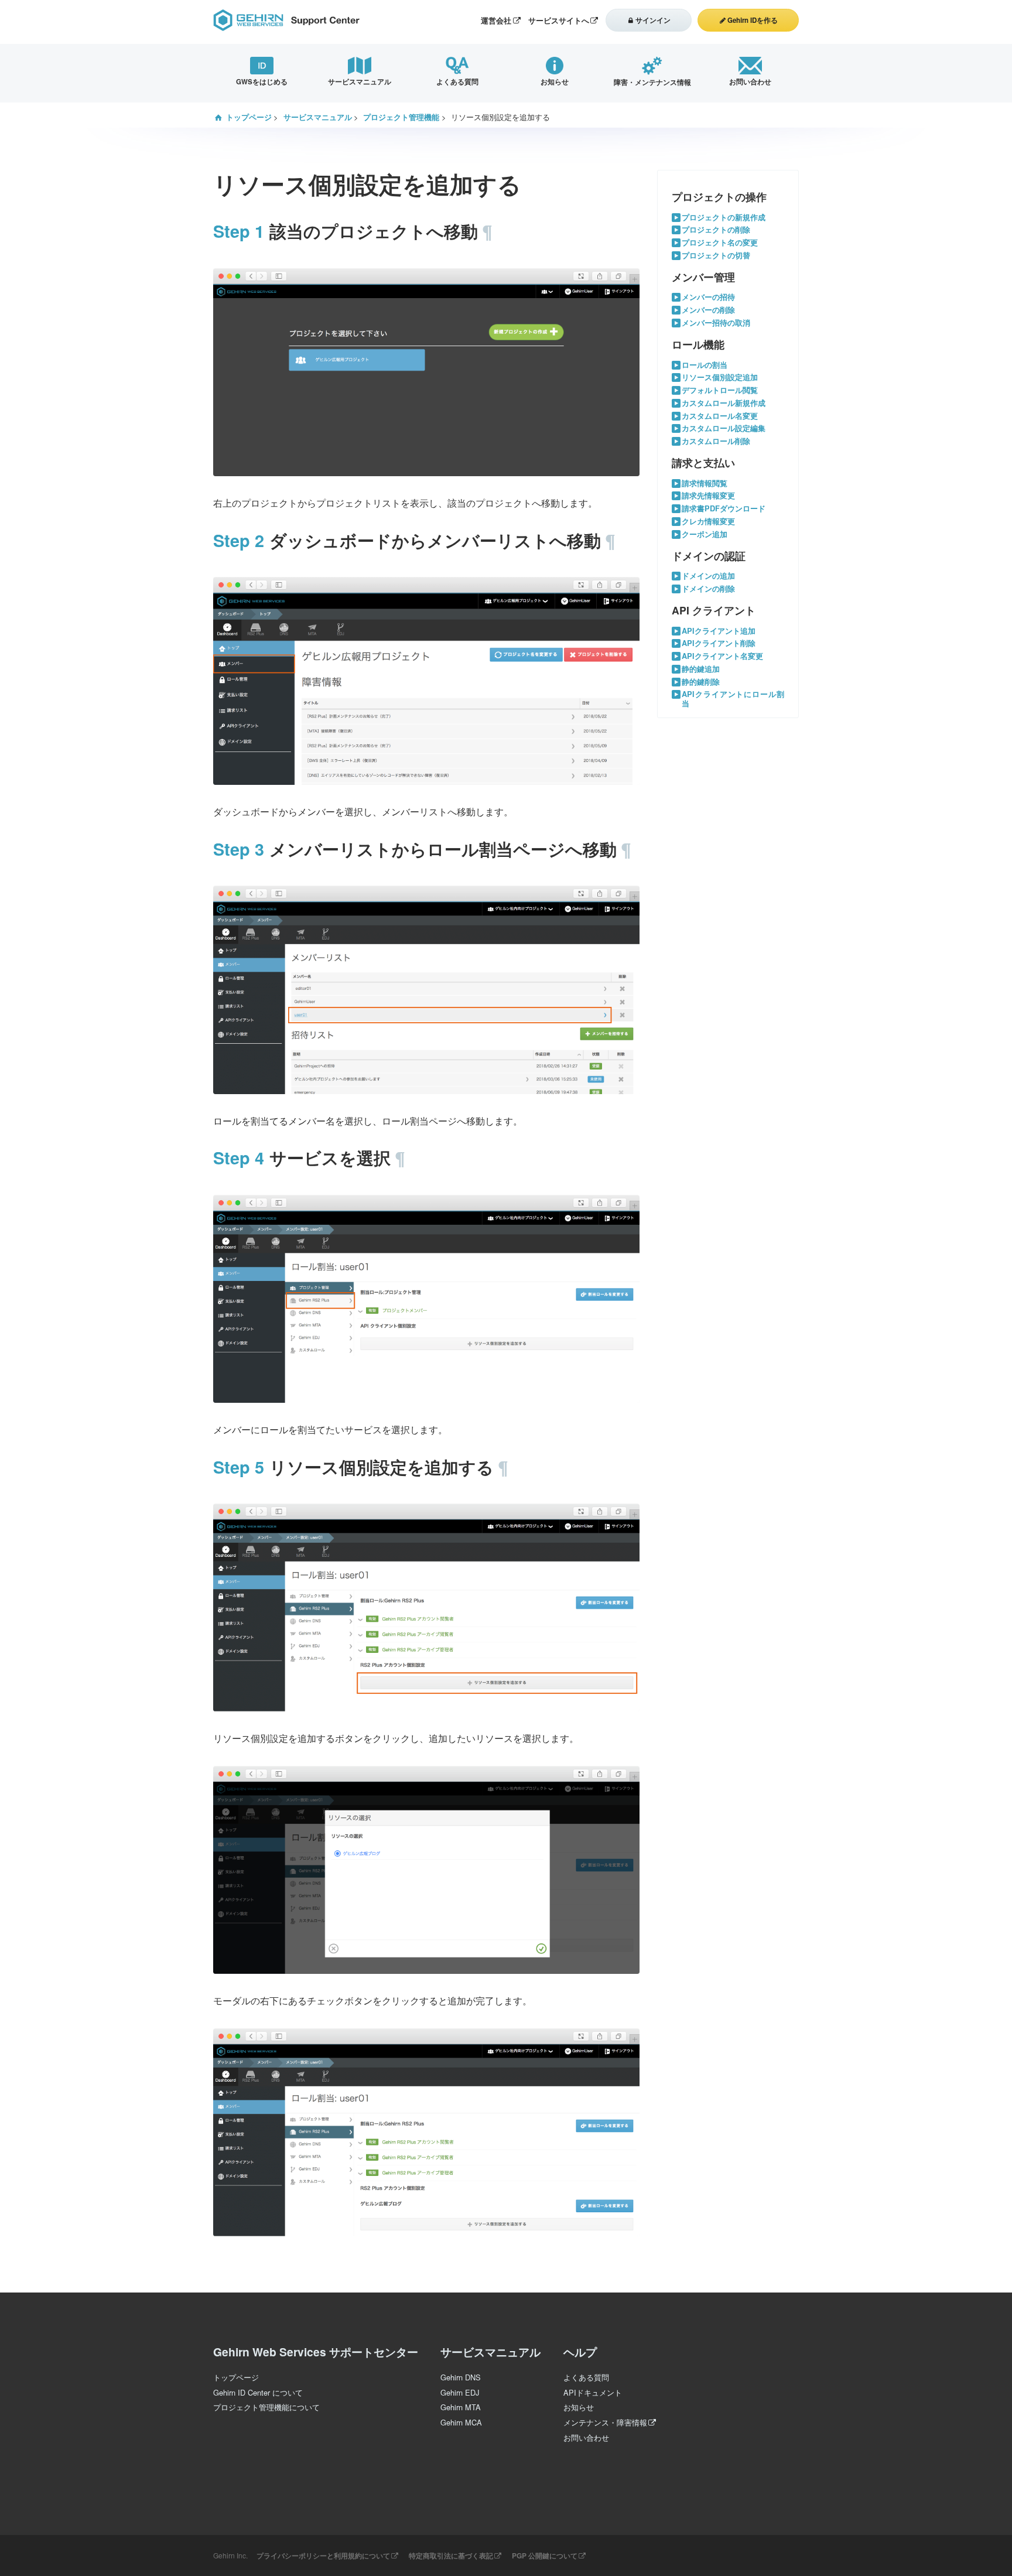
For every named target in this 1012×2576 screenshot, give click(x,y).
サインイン (653, 20)
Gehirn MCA (461, 2422)
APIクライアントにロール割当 (733, 699)
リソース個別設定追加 (720, 377)
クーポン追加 (705, 534)
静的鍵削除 (701, 682)
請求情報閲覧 (705, 484)
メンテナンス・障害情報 (605, 2422)
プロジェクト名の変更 (720, 243)
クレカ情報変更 (708, 522)
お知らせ (579, 2407)
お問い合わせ (586, 2437)
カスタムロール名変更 (720, 416)
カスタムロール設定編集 (724, 428)
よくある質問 (586, 2377)
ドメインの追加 (708, 576)
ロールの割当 (705, 365)
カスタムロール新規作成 (724, 403)
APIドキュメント (593, 2392)
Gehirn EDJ (460, 2392)
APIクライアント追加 (719, 631)
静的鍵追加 (701, 669)
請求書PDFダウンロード (724, 509)
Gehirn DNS (461, 2377)
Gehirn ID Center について (258, 2392)
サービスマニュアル (318, 117)
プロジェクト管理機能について (266, 2407)
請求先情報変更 (708, 496)
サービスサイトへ (559, 21)
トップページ (249, 117)
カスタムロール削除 (716, 441)
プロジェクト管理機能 (401, 117)
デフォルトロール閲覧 (720, 390)
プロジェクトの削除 (716, 230)
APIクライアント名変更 (722, 656)
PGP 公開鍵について (545, 2555)
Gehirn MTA (461, 2407)
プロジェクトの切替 (716, 256)
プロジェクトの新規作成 (724, 218)
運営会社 (496, 21)
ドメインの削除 (708, 589)
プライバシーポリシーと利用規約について (323, 2555)
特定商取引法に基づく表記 (451, 2555)
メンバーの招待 (708, 297)
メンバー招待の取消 (716, 323)
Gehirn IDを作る (753, 20)
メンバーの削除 (708, 310)
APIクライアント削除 (719, 643)
